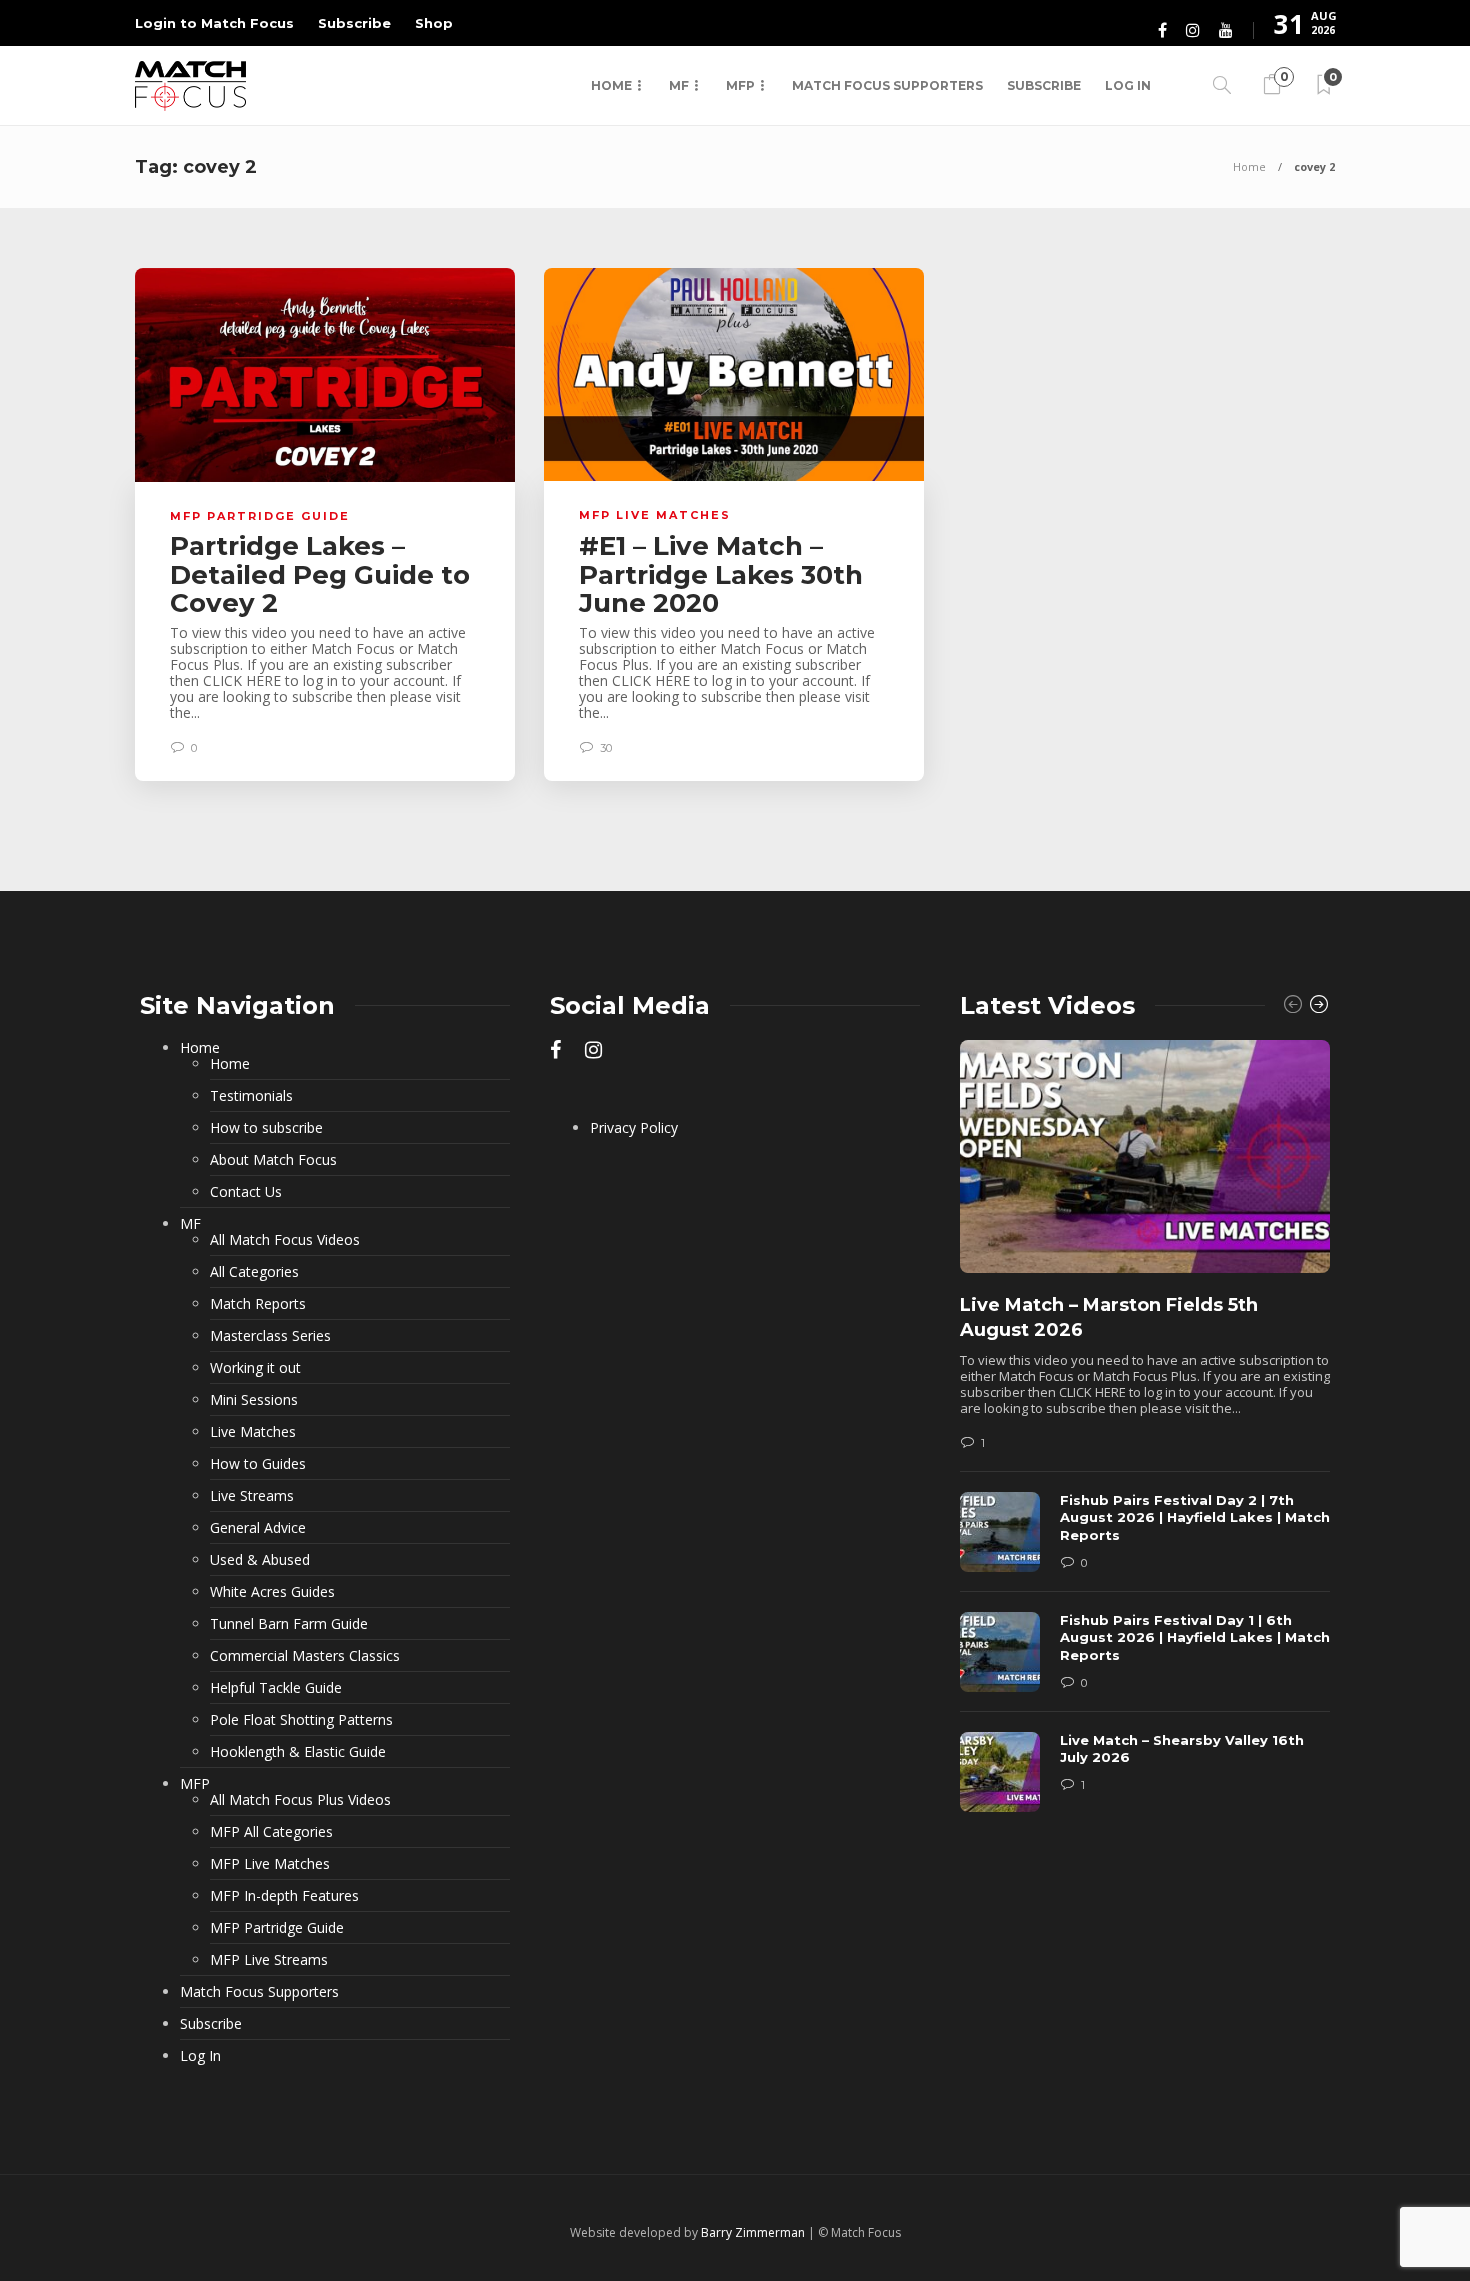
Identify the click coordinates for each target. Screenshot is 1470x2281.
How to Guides (258, 1464)
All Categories (254, 1272)
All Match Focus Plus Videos (300, 1800)
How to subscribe (266, 1128)
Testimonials (251, 1096)
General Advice (258, 1528)
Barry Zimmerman (753, 2232)
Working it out (255, 1368)
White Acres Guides (272, 1592)
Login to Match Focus (214, 23)
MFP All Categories (271, 1832)
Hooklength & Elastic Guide (298, 1752)
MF (679, 85)
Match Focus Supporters (887, 85)
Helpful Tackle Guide (276, 1688)
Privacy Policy (634, 1128)
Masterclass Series (270, 1336)
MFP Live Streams (269, 1960)
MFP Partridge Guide (260, 516)
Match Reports (258, 1304)
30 (604, 748)
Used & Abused (260, 1560)
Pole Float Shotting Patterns (301, 1720)
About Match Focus (273, 1160)
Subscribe (354, 23)
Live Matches (253, 1432)
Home (611, 85)
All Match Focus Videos (285, 1240)
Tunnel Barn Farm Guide (289, 1624)
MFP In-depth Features (284, 1896)
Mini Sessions (254, 1400)
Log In (1128, 85)
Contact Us (246, 1192)
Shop (434, 23)
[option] (1145, 1436)
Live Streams (252, 1496)
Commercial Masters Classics (305, 1656)
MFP (740, 85)
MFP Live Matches (655, 515)
